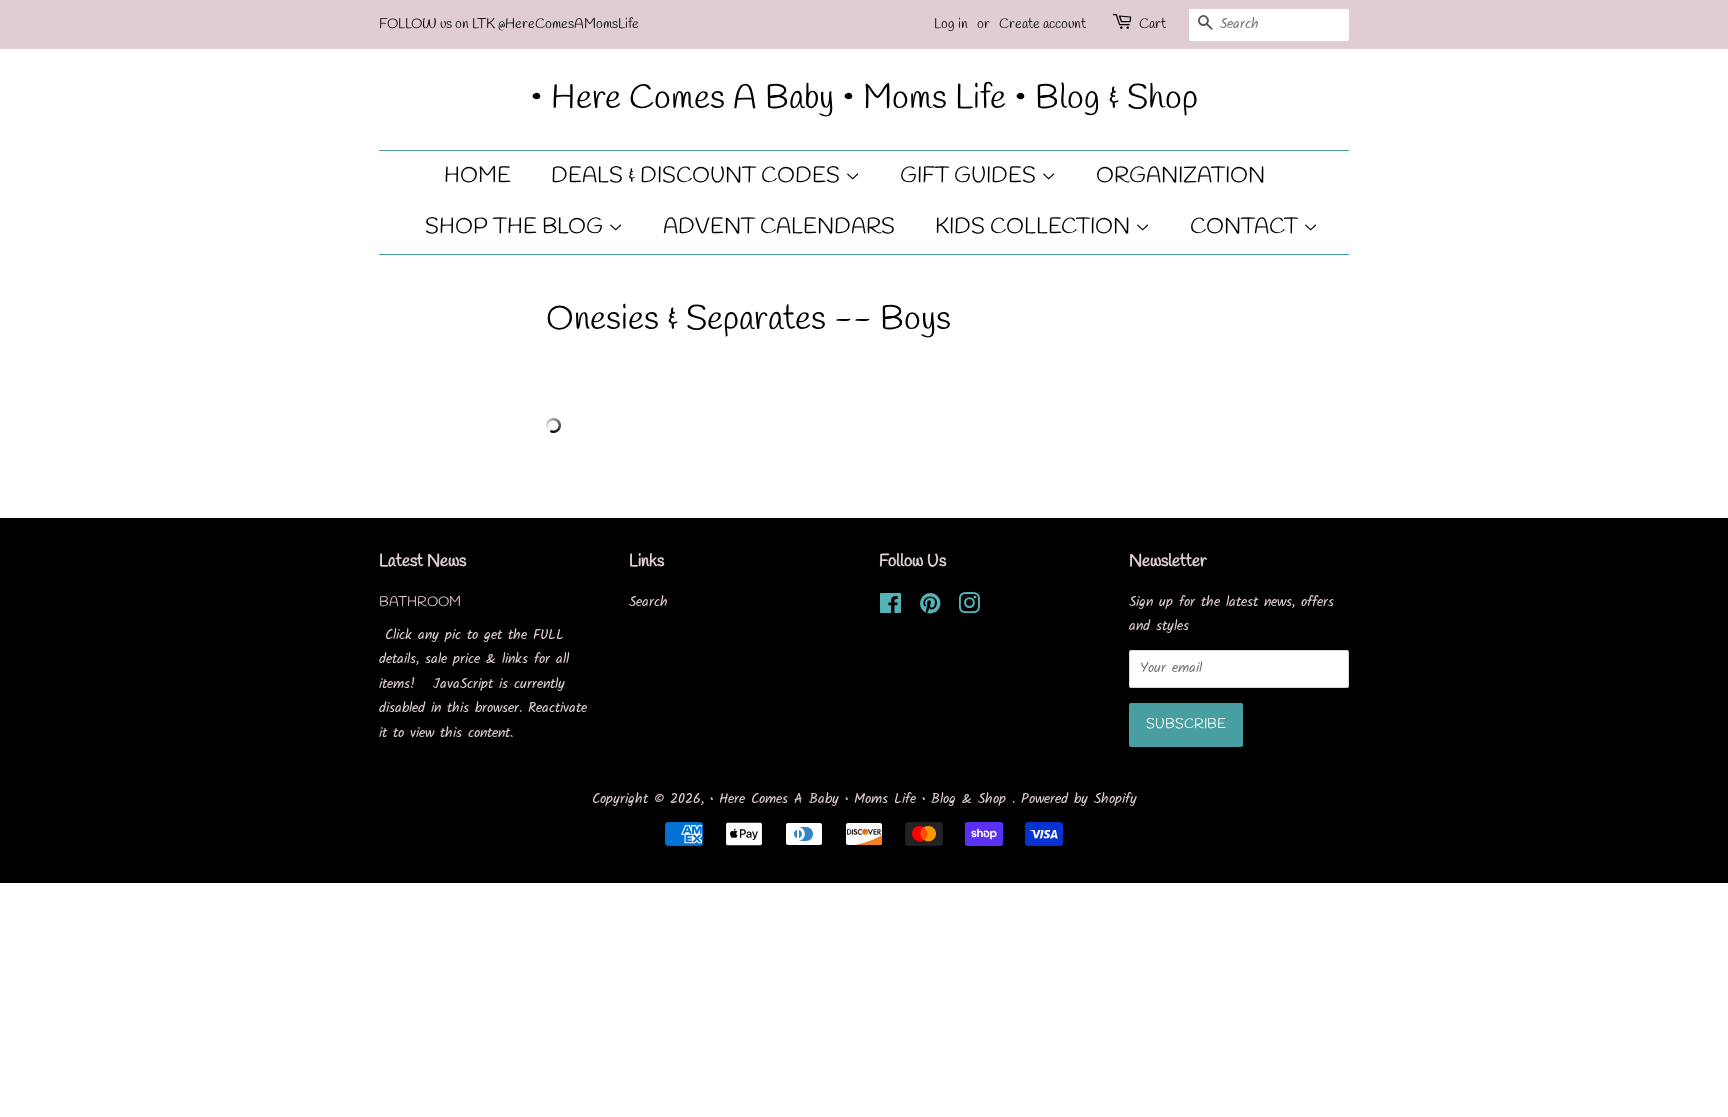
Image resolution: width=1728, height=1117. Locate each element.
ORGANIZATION (1180, 176)
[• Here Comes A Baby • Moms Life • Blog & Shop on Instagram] (969, 608)
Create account (1042, 24)
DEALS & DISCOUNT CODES (698, 176)
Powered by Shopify (1079, 799)
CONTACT (1246, 227)
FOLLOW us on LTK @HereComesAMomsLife (509, 24)
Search (648, 602)
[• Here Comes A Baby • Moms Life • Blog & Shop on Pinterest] (930, 608)
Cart (1152, 24)
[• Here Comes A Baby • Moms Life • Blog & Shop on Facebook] (890, 608)
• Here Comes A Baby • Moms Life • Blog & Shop (864, 99)
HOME (477, 176)
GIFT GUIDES (970, 176)
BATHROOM (420, 602)
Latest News (422, 561)
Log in (951, 24)
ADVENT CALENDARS (779, 227)
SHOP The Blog (516, 227)
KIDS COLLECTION (1035, 227)
